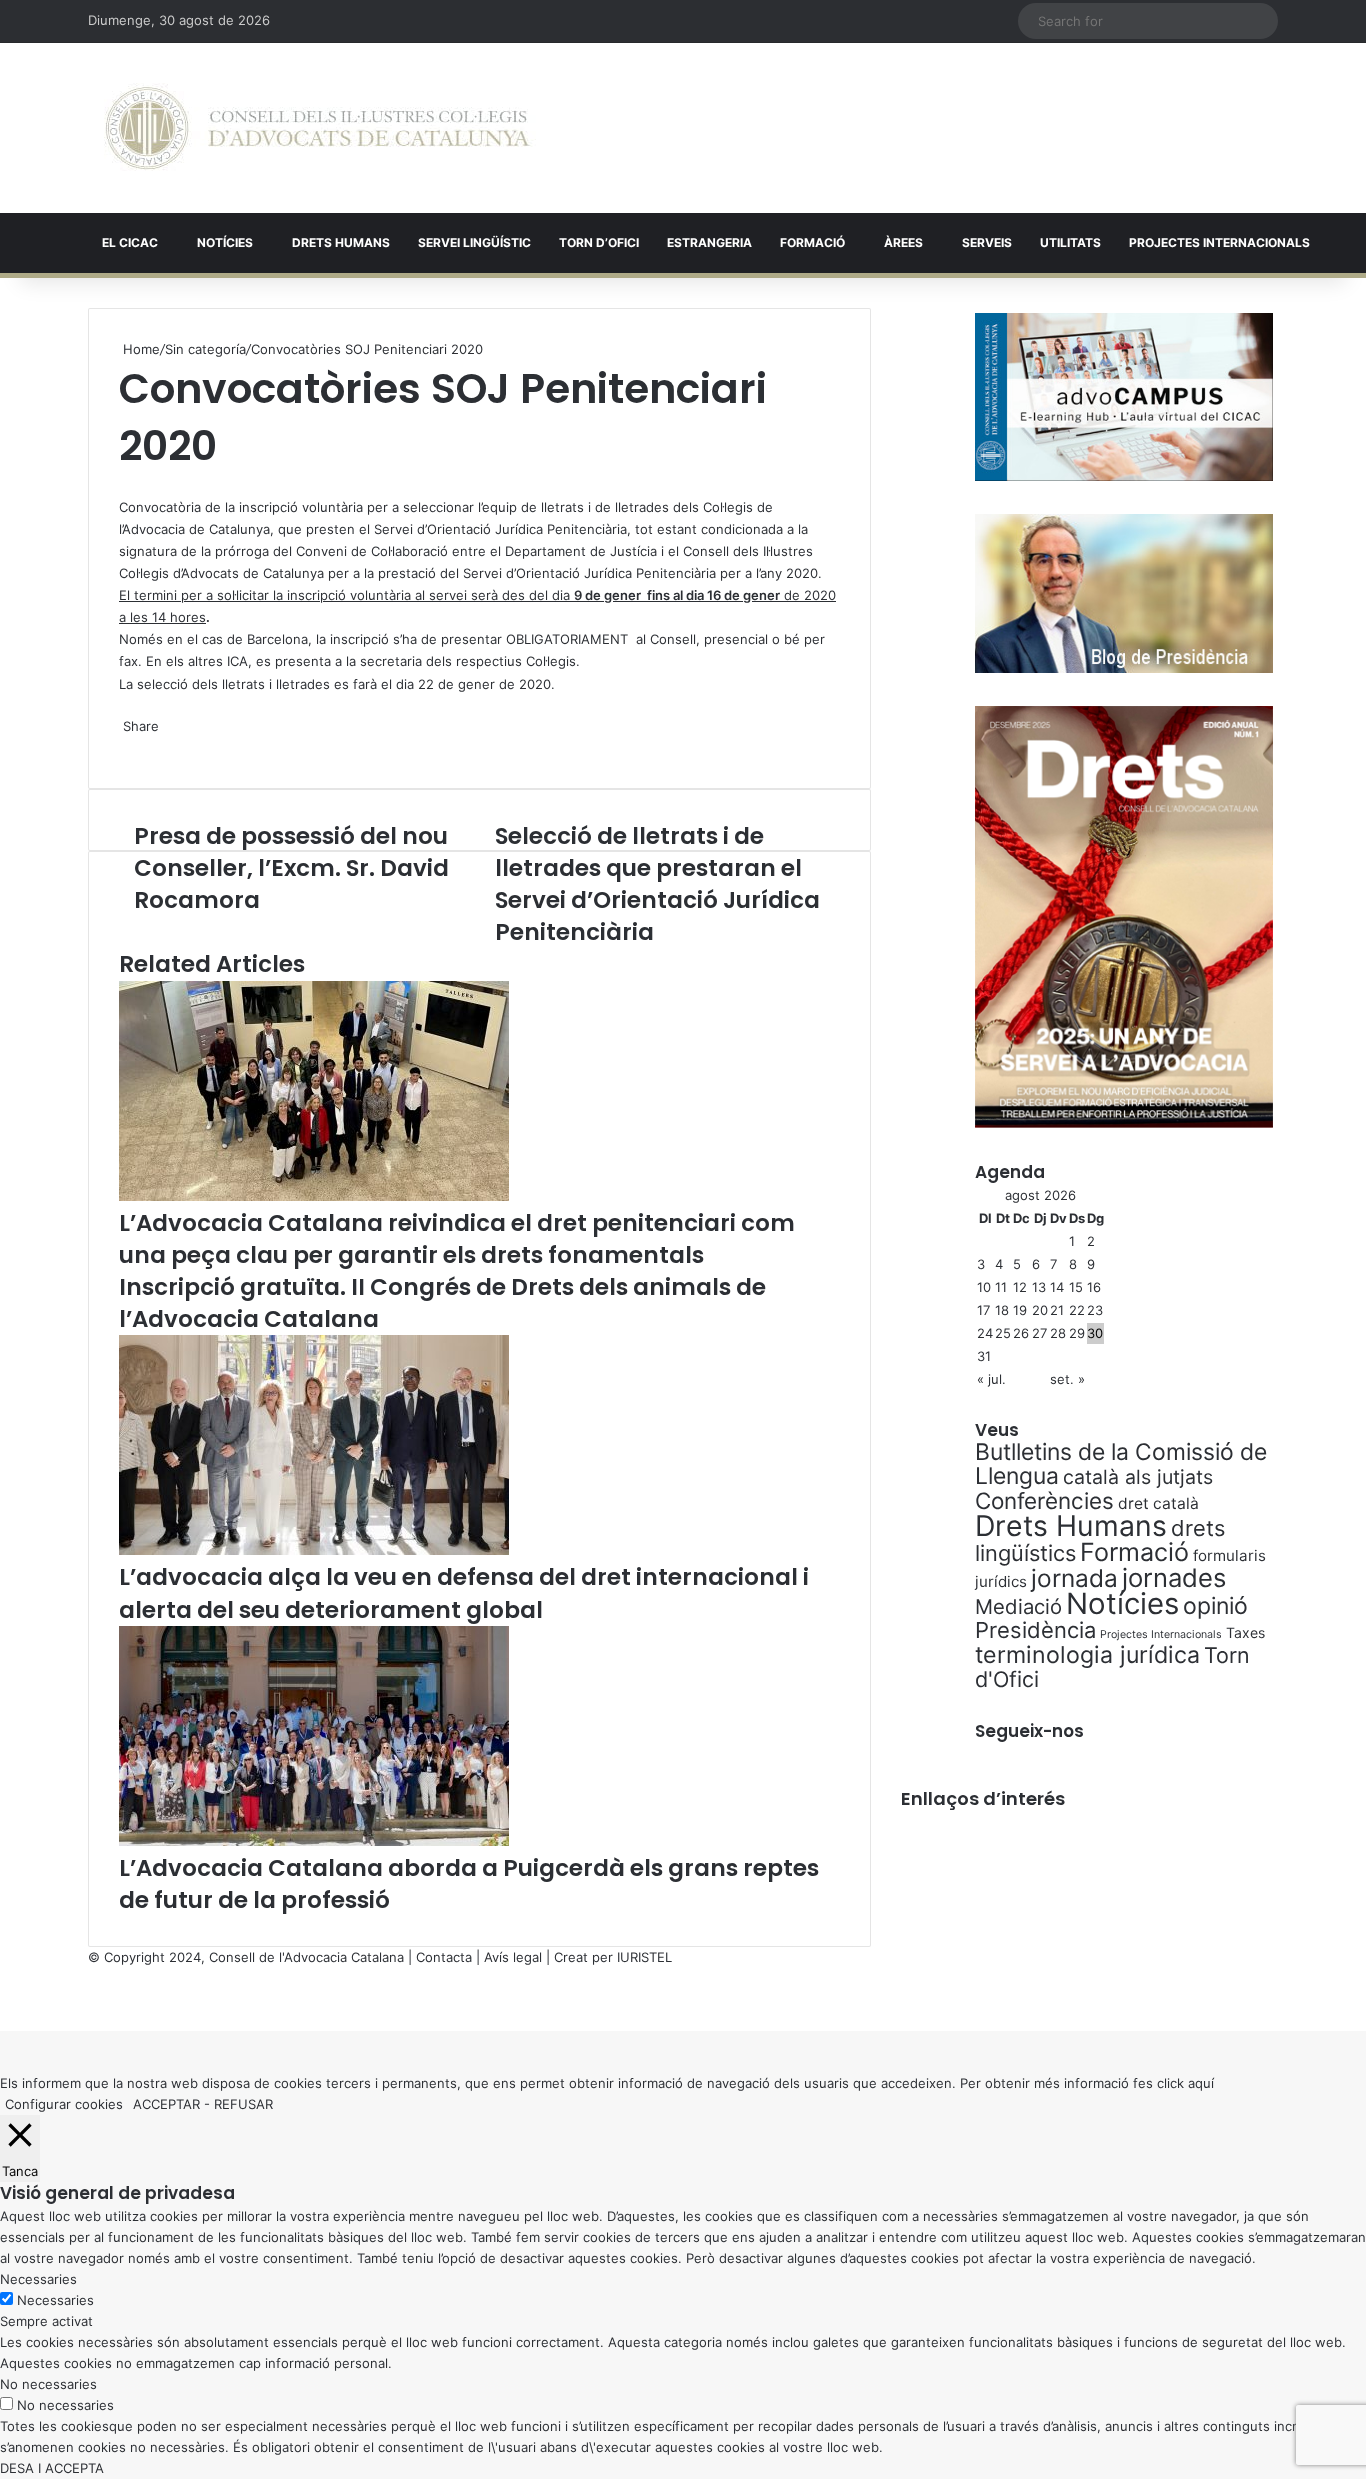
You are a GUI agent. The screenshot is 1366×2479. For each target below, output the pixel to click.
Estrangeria (709, 242)
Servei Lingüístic (474, 242)
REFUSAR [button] (243, 2104)
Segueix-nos (1029, 1731)
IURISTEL (644, 1957)
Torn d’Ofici (599, 242)
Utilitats (1070, 242)
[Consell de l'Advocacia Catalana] (317, 128)
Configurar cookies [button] (64, 2104)
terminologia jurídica (1087, 1655)
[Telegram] (129, 747)
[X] (121, 485)
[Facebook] (2, 1999)
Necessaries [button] (38, 2279)
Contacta (444, 1957)
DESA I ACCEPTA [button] (52, 2468)
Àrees (903, 242)
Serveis (987, 242)
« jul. (991, 1379)
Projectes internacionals (1219, 242)
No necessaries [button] (48, 2384)
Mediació (1018, 1606)
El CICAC (130, 242)
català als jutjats (1138, 1477)
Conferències (1044, 1500)
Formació (812, 242)
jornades (1174, 1577)
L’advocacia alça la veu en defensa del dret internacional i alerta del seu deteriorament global (464, 1593)
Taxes (1245, 1632)
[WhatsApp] (125, 485)
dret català (1158, 1503)
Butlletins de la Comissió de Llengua (1121, 1464)
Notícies (225, 242)
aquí (1201, 2083)
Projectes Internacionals (1161, 1634)
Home (139, 349)
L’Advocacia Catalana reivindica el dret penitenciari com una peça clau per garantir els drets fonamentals (457, 1239)
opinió (1215, 1606)
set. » (1067, 1379)
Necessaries (55, 2300)
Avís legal (513, 1957)
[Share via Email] (133, 747)
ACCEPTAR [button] (166, 2104)
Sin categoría (205, 349)
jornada (1074, 1578)
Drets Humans (341, 242)
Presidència (1035, 1630)
